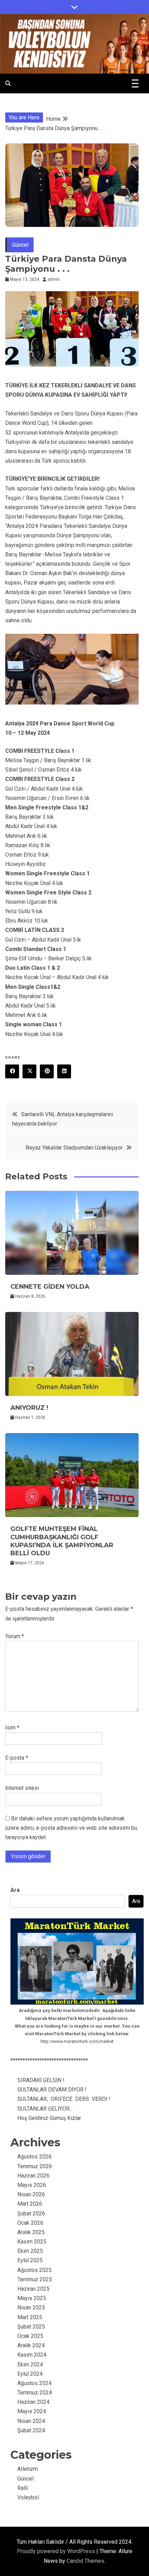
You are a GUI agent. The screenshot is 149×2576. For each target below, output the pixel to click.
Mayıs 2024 (32, 2411)
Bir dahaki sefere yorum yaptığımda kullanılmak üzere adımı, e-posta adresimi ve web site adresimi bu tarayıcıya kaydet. (71, 1828)
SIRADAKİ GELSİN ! (41, 2080)
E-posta (17, 1758)
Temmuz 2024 (35, 2393)
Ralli (23, 2488)
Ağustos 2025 (34, 2270)
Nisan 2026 (31, 2194)
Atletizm (28, 2469)
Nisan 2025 (31, 2308)
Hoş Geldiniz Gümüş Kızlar (49, 2118)
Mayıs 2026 (32, 2185)
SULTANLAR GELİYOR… (45, 2109)
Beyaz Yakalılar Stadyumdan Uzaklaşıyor (74, 1148)
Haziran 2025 (33, 2289)
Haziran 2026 (33, 2176)
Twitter (29, 1071)
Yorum (15, 1636)
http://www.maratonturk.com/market (77, 2041)
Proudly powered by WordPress (57, 2551)
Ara (15, 1890)
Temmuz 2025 (35, 2279)
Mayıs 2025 (32, 2298)
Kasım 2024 (32, 2355)
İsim (12, 1728)
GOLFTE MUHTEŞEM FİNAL (62, 1541)
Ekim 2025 (30, 2251)
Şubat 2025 (31, 2327)
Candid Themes (85, 2561)
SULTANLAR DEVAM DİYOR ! (52, 2090)
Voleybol (28, 2497)
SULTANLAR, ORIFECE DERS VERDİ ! (64, 2099)
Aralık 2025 (31, 2232)
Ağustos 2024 (34, 2383)
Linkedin (64, 1071)
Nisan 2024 (31, 2421)
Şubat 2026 (31, 2213)
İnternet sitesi (22, 1788)
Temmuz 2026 (35, 2166)
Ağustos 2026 (34, 2157)
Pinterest (47, 1071)
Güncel (20, 245)
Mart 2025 (30, 2317)
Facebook (12, 1071)
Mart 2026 (30, 2204)
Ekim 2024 (30, 2364)
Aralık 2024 (31, 2345)
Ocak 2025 (30, 2336)
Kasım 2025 (32, 2242)
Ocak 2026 (30, 2223)
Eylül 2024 (30, 2374)
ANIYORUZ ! (29, 1408)
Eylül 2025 (30, 2260)
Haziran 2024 (33, 2402)
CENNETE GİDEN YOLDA (50, 1287)
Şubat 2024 (31, 2430)
